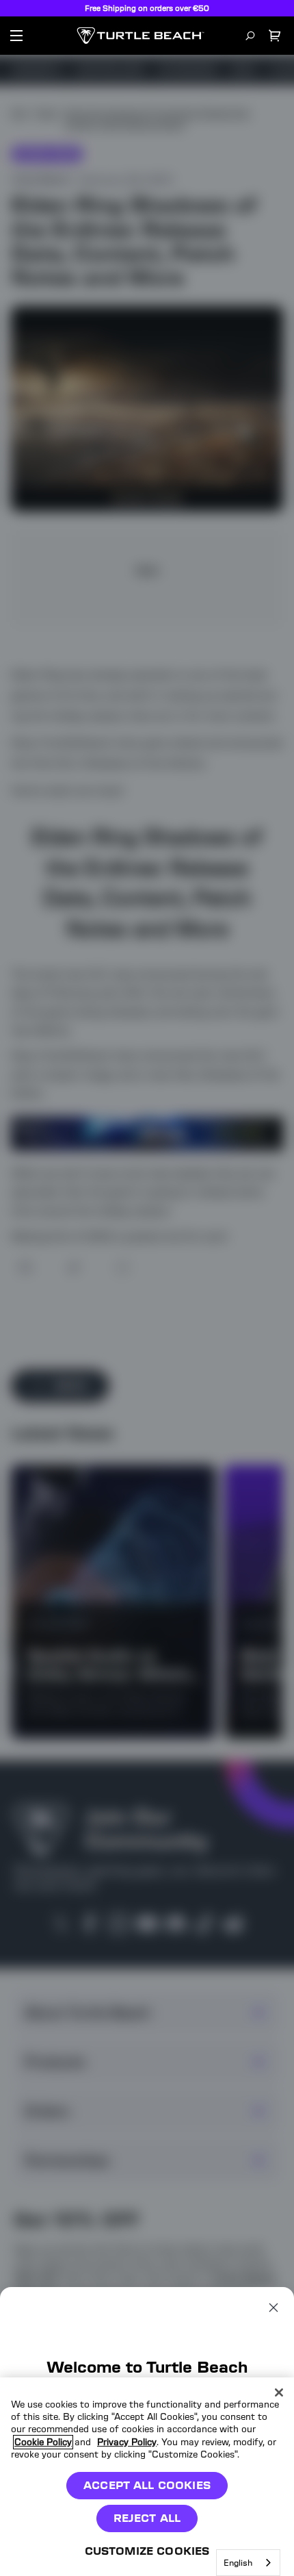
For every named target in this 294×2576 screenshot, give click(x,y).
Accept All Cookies (147, 2485)
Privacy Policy (127, 2442)
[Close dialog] (273, 2308)
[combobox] (248, 2563)
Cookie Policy (43, 2442)
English (238, 2563)
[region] (147, 2477)
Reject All (147, 2518)
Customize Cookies (147, 2551)
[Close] (279, 2392)
